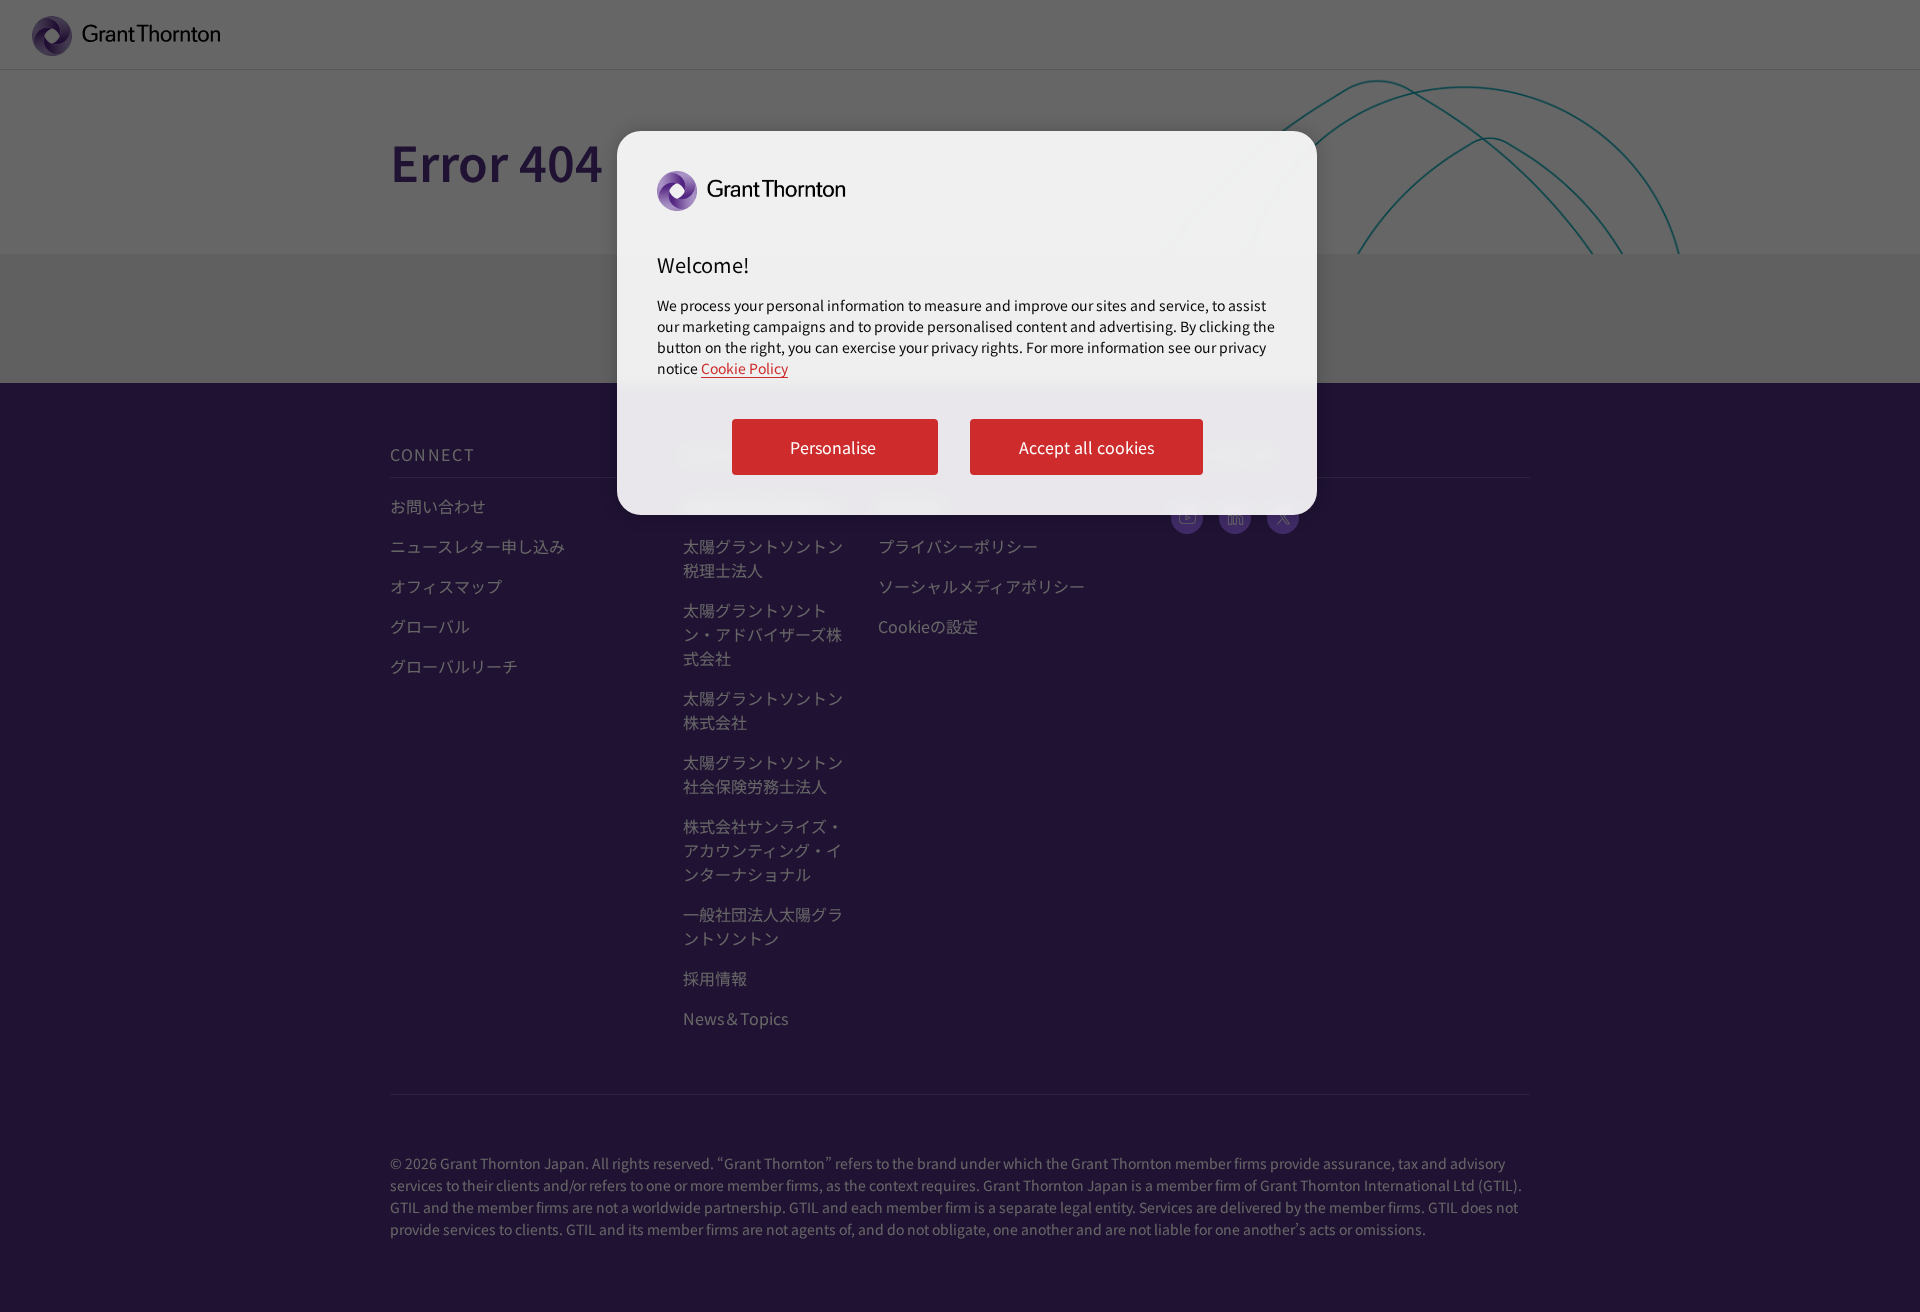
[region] (967, 323)
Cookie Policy (744, 368)
